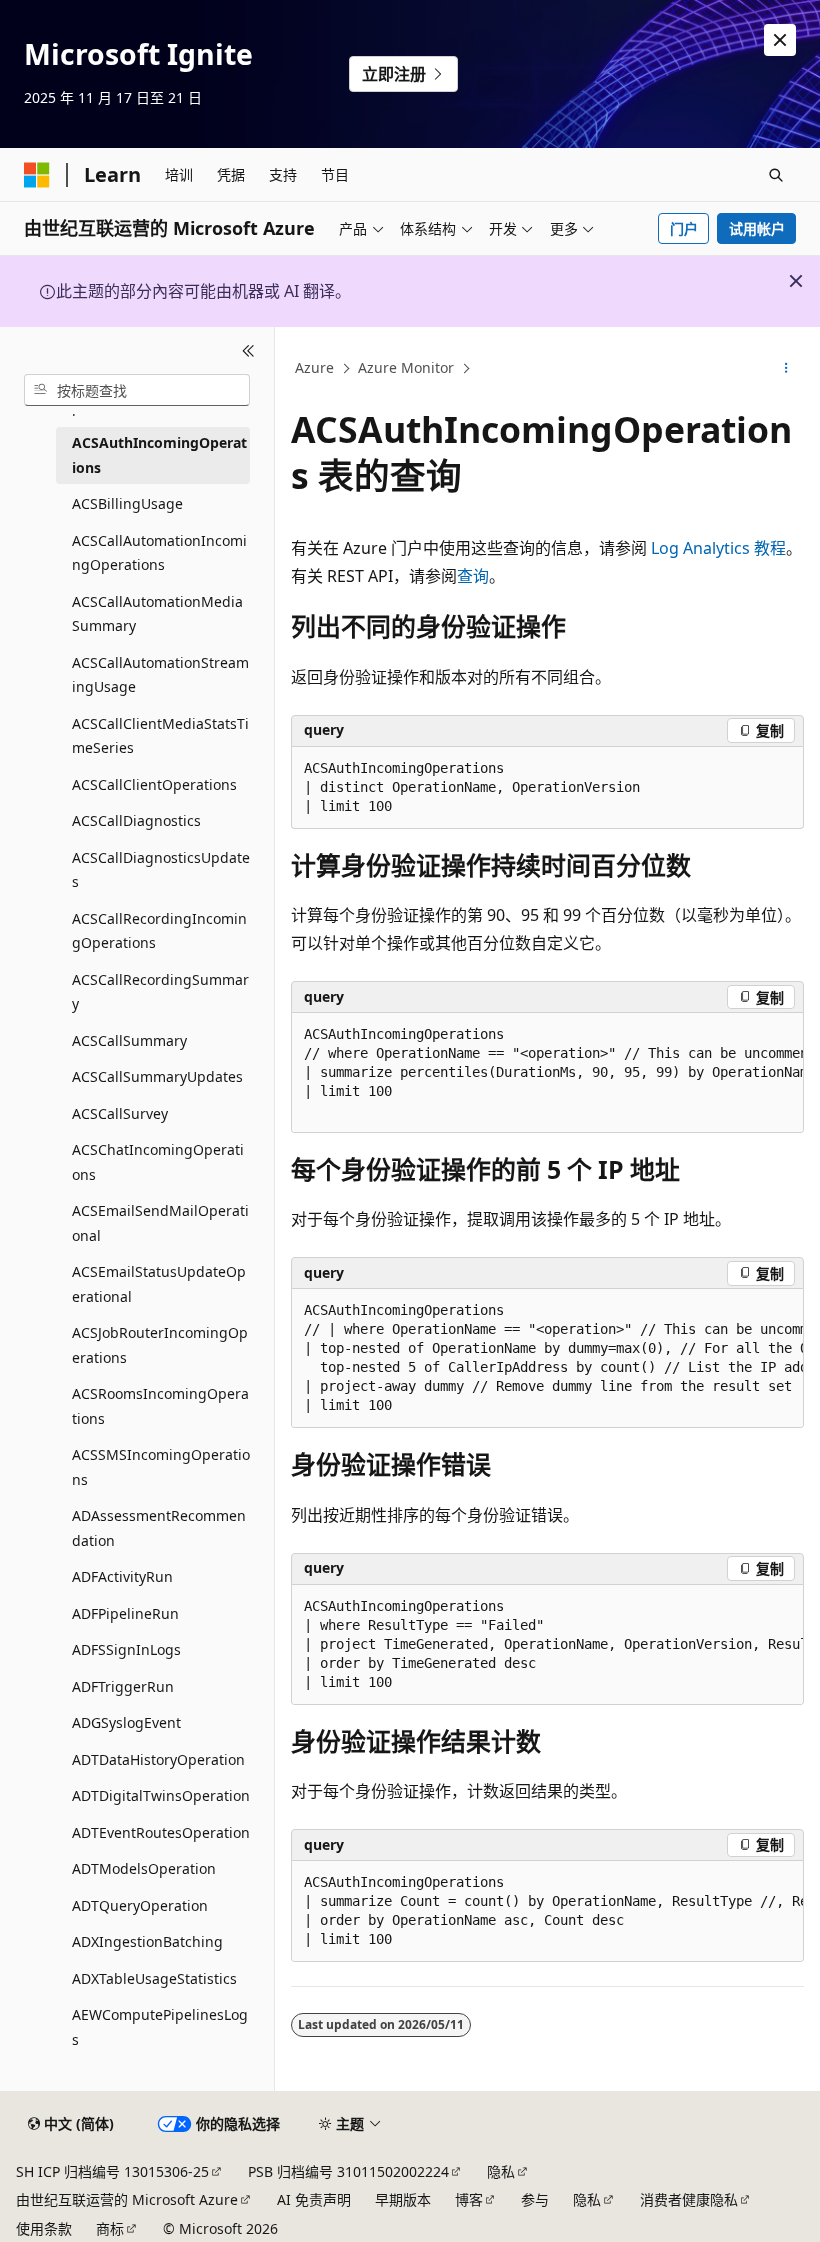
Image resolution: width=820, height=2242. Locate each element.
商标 (110, 2228)
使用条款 (44, 2228)
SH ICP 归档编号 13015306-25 (112, 2171)
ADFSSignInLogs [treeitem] (126, 1649)
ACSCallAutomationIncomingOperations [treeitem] (159, 553)
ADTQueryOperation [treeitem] (140, 1905)
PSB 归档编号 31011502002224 (348, 2171)
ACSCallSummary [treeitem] (129, 1040)
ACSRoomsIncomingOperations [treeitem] (160, 1406)
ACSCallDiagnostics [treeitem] (136, 820)
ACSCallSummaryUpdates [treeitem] (157, 1076)
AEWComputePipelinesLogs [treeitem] (160, 2027)
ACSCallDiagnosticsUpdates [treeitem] (161, 870)
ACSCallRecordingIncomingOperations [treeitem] (159, 931)
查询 (473, 576)
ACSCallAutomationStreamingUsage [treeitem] (160, 675)
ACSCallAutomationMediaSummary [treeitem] (157, 614)
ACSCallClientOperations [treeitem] (154, 784)
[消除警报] (780, 40)
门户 (684, 228)
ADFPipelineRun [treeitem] (125, 1613)
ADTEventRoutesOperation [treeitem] (161, 1832)
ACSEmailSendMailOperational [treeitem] (160, 1223)
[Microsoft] (37, 175)
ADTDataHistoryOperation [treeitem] (158, 1759)
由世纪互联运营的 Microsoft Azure (127, 2199)
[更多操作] (786, 369)
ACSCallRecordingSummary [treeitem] (160, 992)
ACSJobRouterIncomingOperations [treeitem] (160, 1345)
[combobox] (137, 390)
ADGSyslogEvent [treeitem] (126, 1722)
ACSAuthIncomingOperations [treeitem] (159, 455)
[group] (547, 1073)
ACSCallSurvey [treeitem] (120, 1113)
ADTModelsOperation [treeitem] (144, 1868)
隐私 (501, 2171)
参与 (535, 2199)
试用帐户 (757, 228)
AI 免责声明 (314, 2199)
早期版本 (403, 2199)
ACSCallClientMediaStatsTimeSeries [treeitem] (160, 736)
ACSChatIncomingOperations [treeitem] (158, 1162)
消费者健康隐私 (689, 2199)
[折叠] (248, 351)
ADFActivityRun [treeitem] (122, 1576)
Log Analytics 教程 (718, 548)
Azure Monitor (406, 367)
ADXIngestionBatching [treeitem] (147, 1941)
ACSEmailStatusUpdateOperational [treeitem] (159, 1284)
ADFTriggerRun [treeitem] (123, 1686)
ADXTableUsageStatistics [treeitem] (154, 1978)
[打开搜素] (776, 175)
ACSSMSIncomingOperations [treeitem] (161, 1467)
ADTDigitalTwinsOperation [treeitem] (161, 1795)
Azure (314, 367)
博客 (469, 2199)
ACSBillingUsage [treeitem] (127, 503)
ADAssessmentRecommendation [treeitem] (159, 1528)
